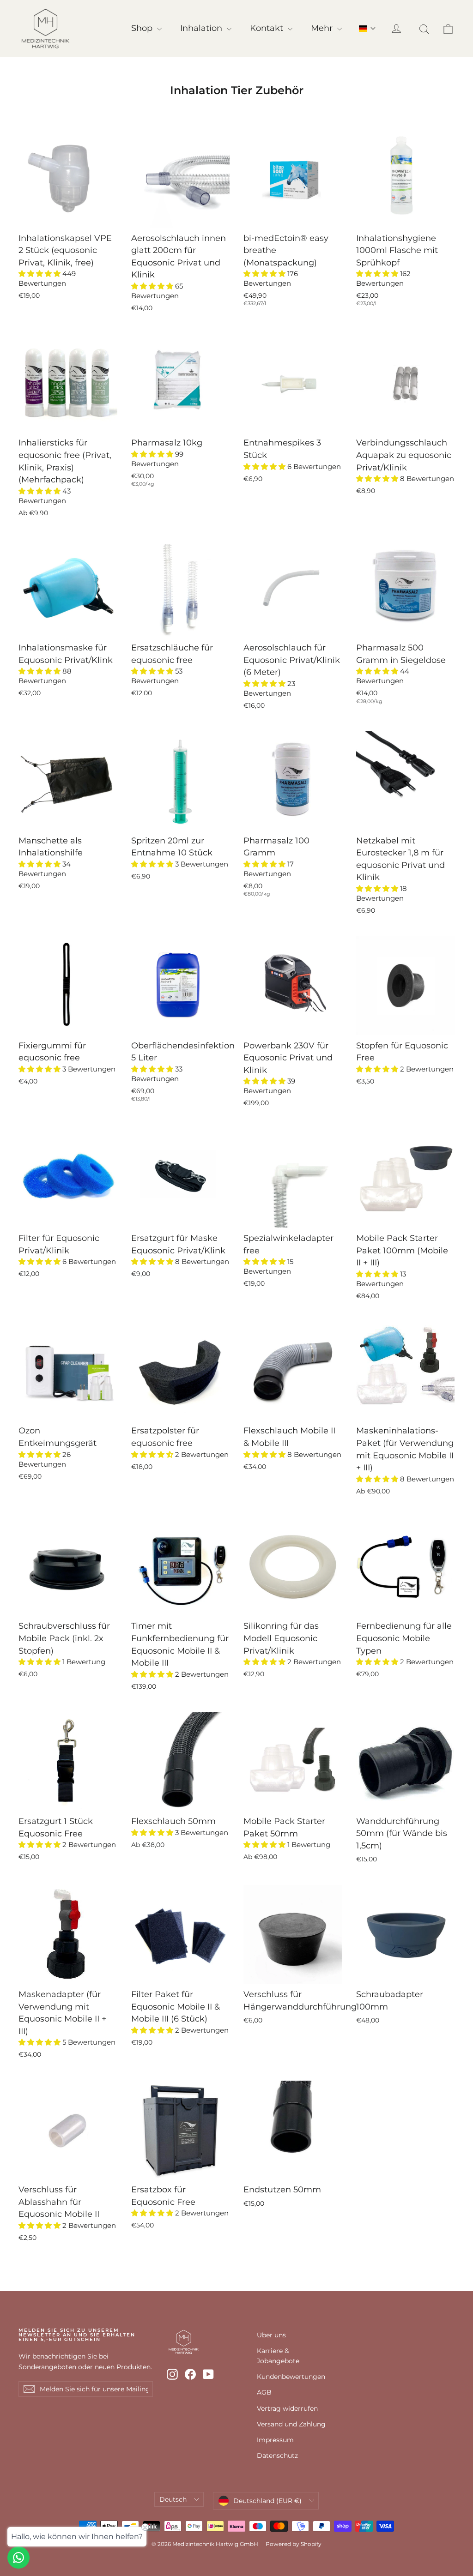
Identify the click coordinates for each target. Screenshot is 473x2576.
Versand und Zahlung (291, 2424)
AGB (264, 2392)
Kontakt (268, 28)
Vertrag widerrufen (287, 2408)
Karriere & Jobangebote (278, 2356)
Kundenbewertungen (291, 2377)
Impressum (275, 2440)
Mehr (323, 28)
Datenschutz (277, 2456)
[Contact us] (18, 2558)
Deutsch (173, 2499)
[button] (367, 29)
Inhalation (202, 28)
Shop (143, 28)
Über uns (271, 2335)
